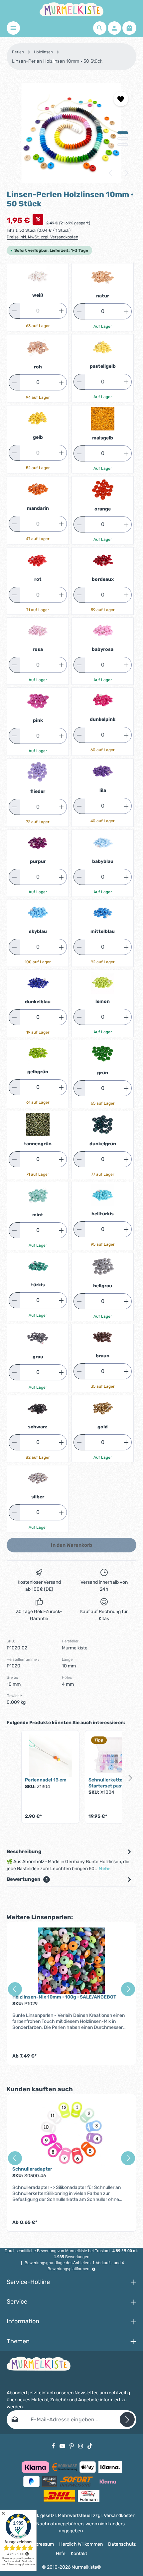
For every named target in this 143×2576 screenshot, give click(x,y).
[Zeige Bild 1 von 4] (123, 133)
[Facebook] (54, 2446)
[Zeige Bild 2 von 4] (123, 139)
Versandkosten (120, 2515)
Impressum (42, 2544)
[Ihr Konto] (114, 28)
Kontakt (79, 2553)
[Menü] (13, 28)
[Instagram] (81, 2446)
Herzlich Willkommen (81, 2544)
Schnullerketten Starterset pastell (109, 1783)
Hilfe (61, 2553)
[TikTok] (90, 2446)
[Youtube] (63, 2446)
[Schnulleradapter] (71, 2133)
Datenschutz (122, 2544)
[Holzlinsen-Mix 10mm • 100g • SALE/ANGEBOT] (71, 1961)
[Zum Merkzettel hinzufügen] (121, 99)
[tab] (70, 1860)
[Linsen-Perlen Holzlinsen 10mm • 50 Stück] (71, 133)
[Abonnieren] (127, 2419)
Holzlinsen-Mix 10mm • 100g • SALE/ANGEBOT (64, 1997)
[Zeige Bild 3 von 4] (123, 145)
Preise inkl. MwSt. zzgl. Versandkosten (42, 237)
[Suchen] (100, 28)
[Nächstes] (126, 173)
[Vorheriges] (111, 173)
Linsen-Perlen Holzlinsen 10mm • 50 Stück (57, 61)
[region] (71, 133)
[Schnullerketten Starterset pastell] (114, 1755)
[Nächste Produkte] (130, 1778)
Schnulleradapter (32, 2169)
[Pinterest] (72, 2446)
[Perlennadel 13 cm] (50, 1755)
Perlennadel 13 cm (46, 1780)
